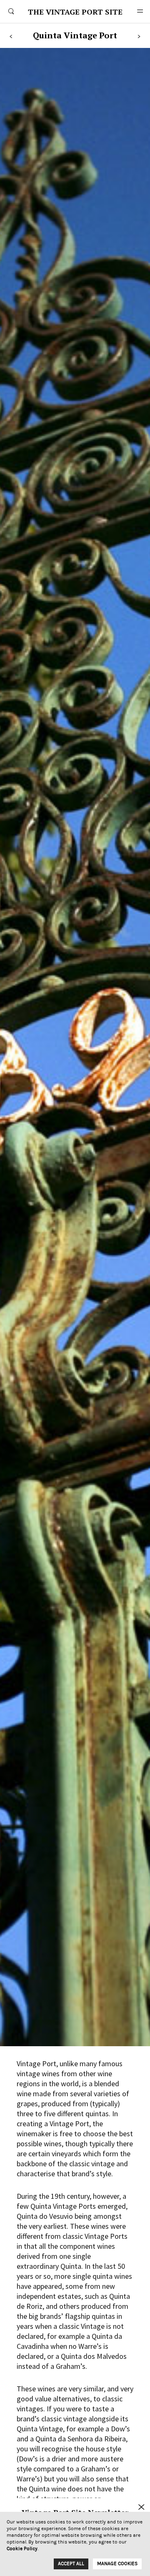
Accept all (71, 2563)
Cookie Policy (22, 2548)
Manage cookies (117, 2563)
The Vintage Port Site (75, 12)
